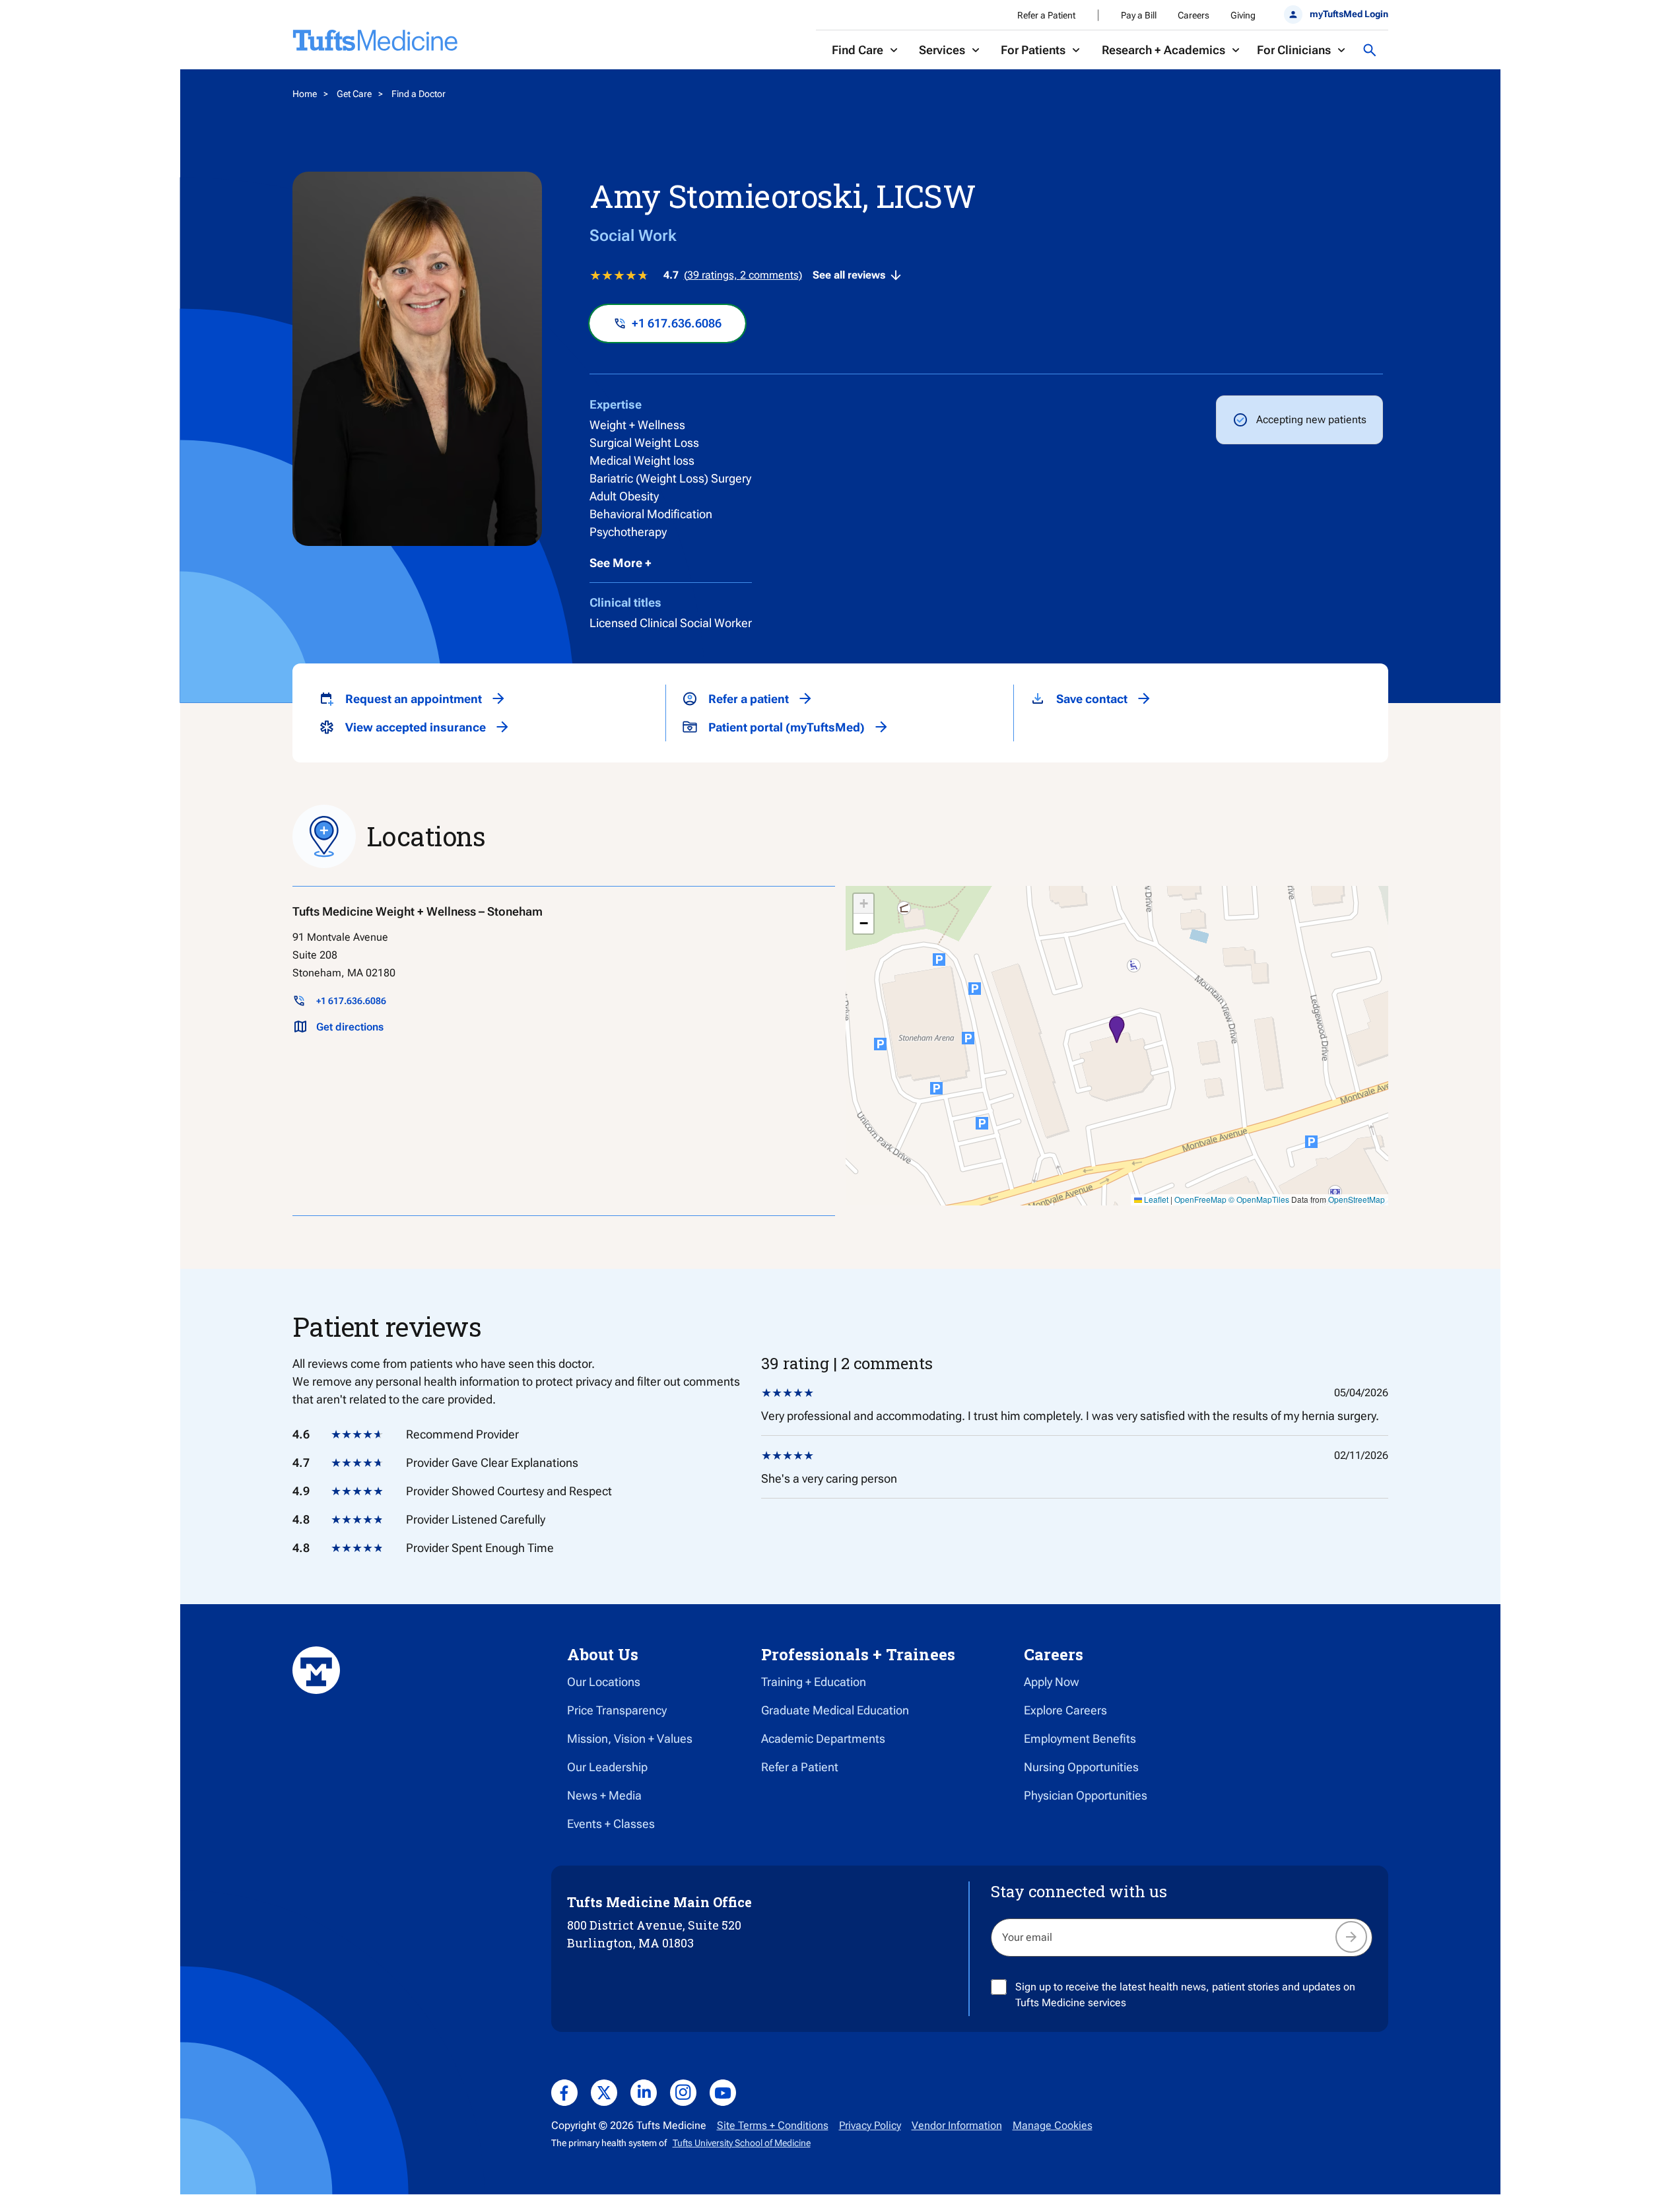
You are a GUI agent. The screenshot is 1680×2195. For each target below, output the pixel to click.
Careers (1193, 15)
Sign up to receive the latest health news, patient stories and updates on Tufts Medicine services (1185, 1995)
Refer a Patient (1046, 15)
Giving (1243, 15)
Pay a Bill (1139, 15)
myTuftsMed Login (1349, 14)
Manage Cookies (1053, 2125)
